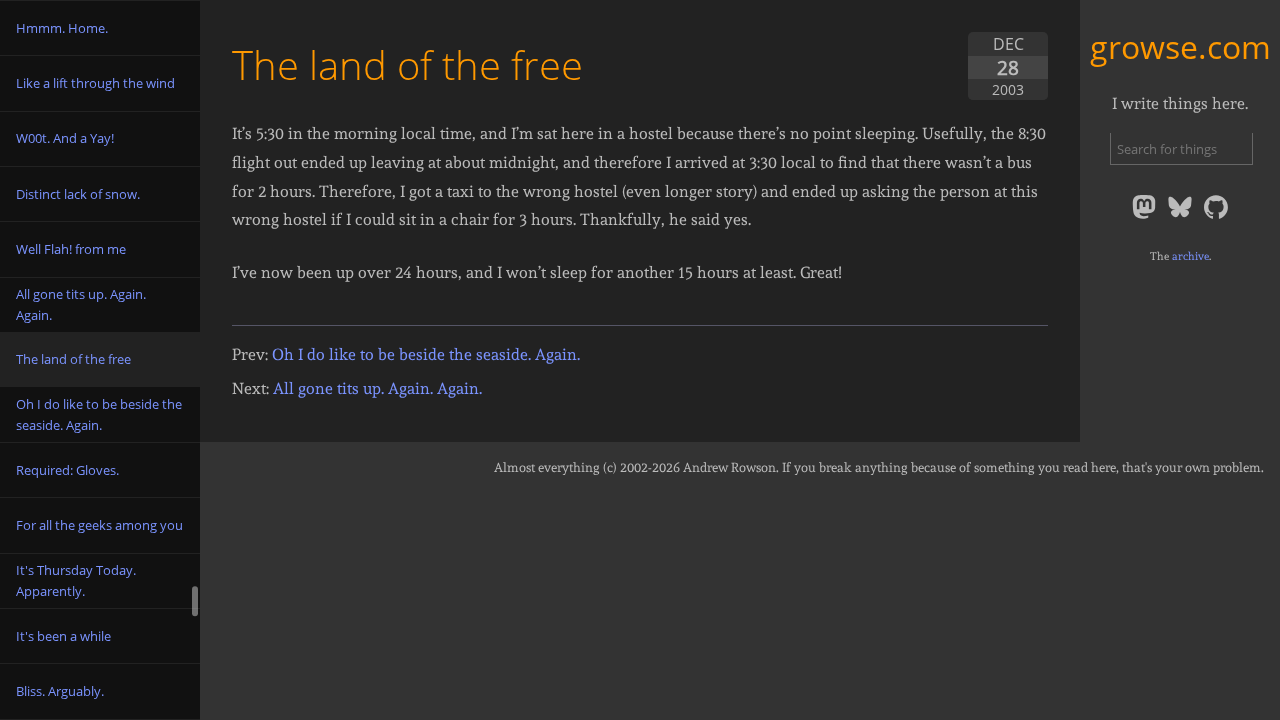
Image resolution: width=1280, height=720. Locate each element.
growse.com (1180, 46)
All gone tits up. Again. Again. (377, 388)
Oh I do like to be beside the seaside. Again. (426, 354)
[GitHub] (1216, 217)
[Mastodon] (1146, 217)
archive (1190, 256)
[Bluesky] (1182, 217)
